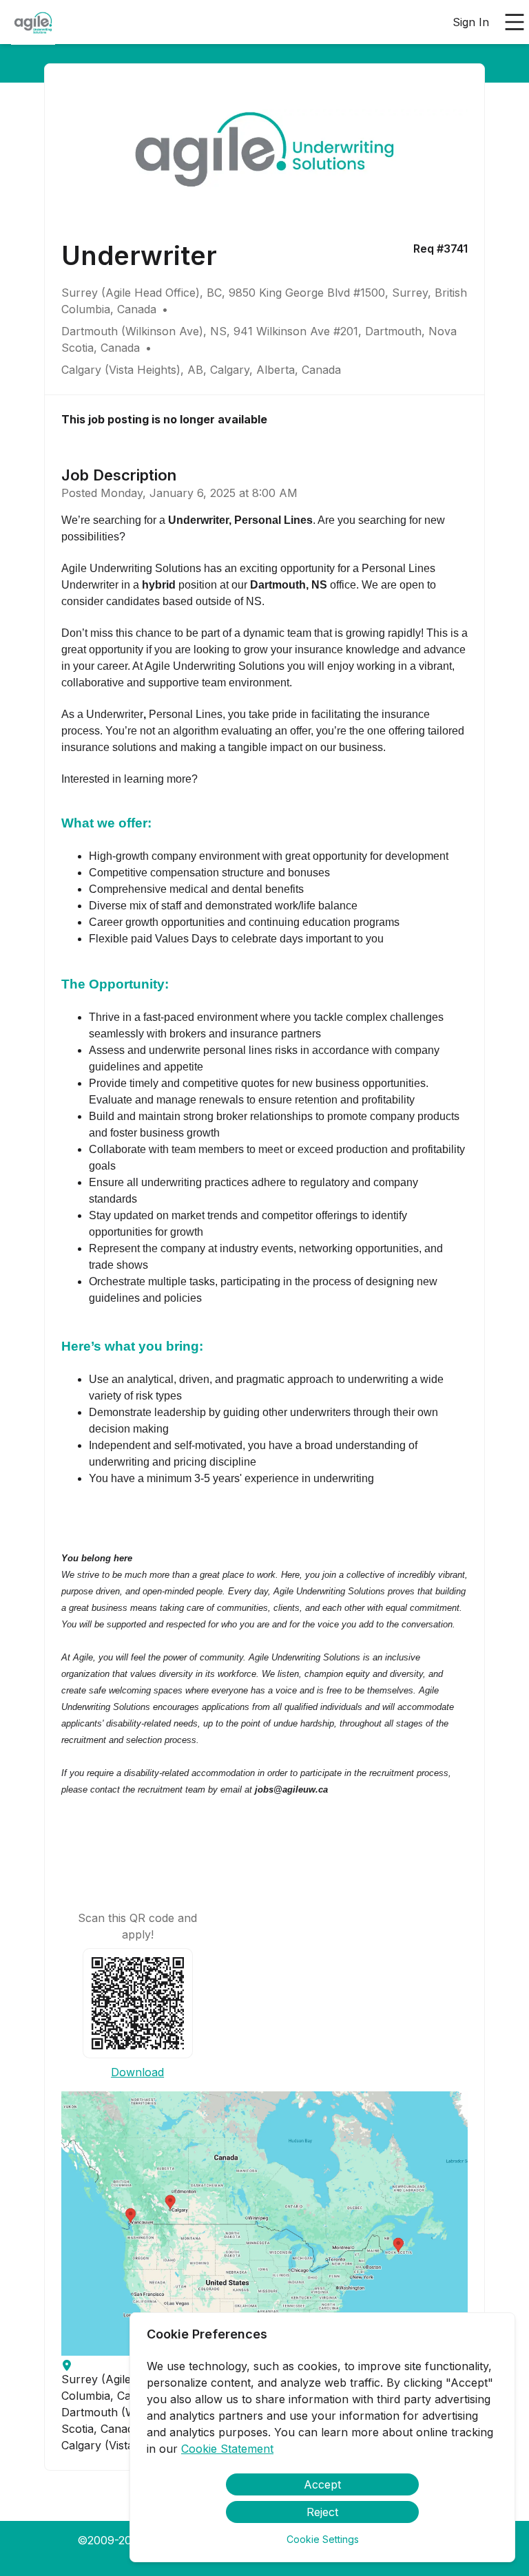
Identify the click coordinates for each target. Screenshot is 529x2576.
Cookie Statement (227, 2449)
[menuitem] (33, 23)
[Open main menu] (515, 22)
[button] (264, 2224)
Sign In (471, 22)
